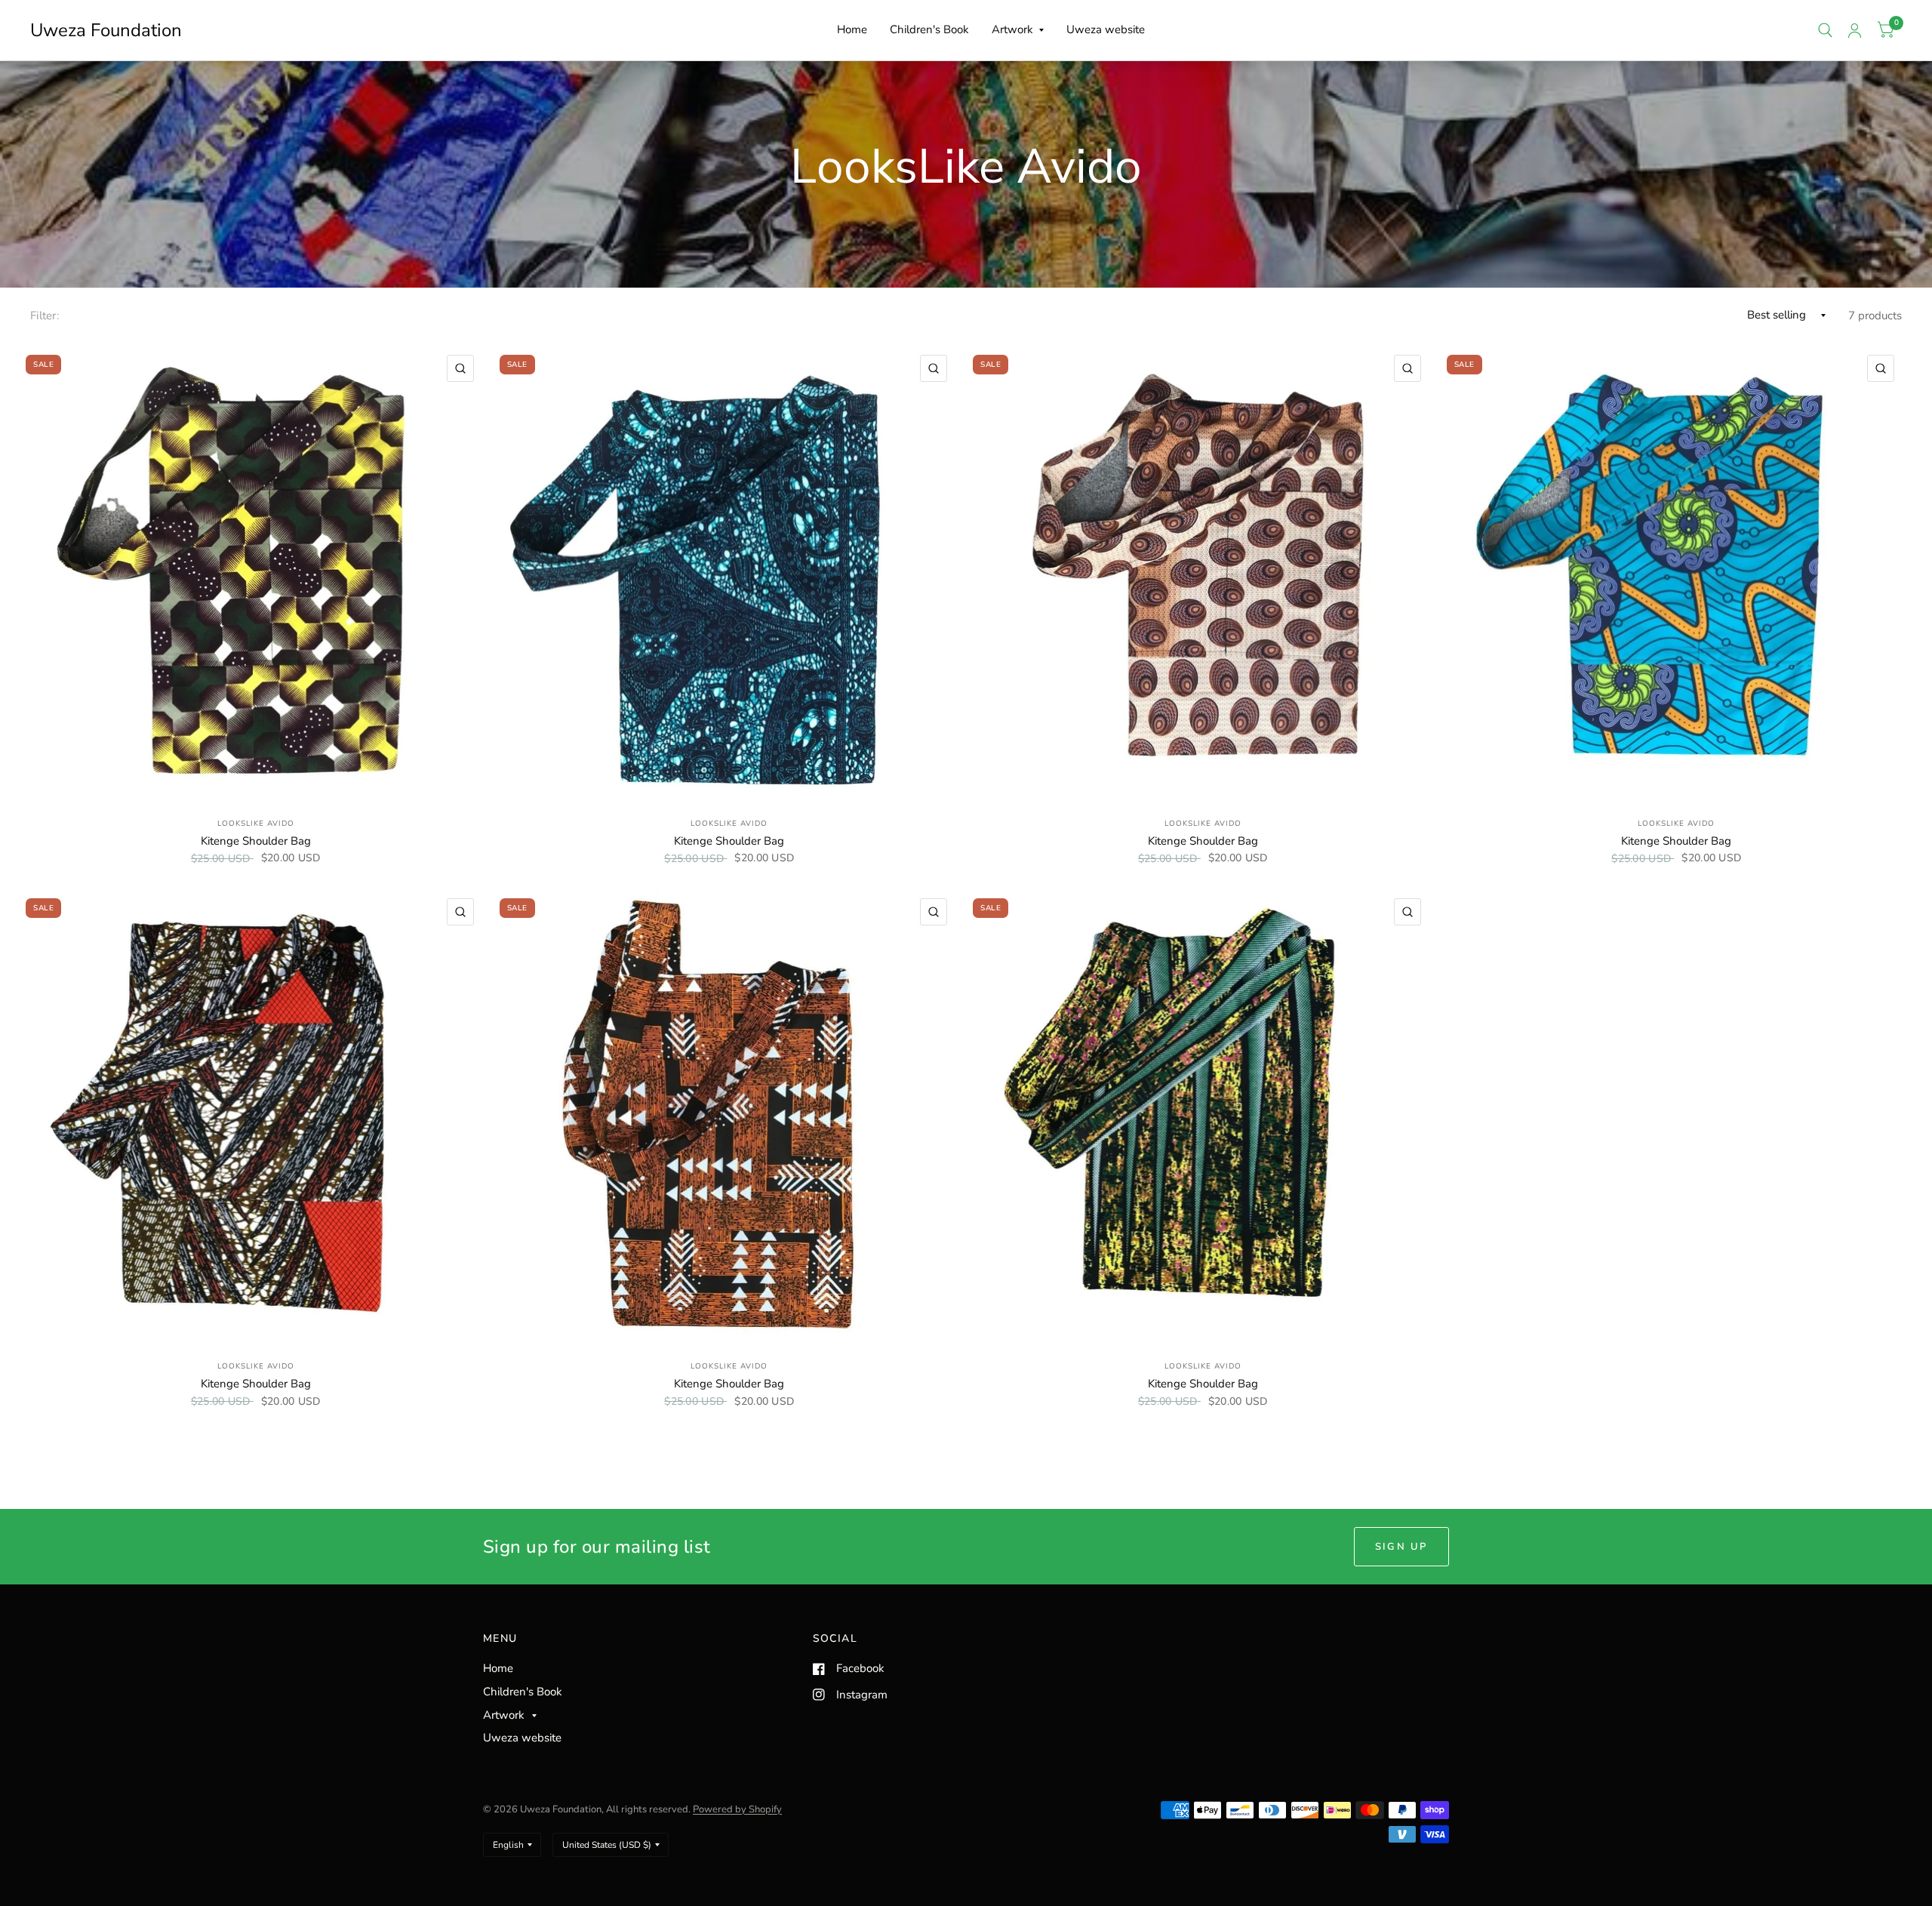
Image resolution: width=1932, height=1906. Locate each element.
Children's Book (929, 29)
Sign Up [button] (1401, 1547)
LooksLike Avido (256, 824)
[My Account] (1855, 30)
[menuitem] (852, 30)
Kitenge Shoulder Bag (256, 841)
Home (852, 29)
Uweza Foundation (106, 30)
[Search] (1825, 30)
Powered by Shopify (737, 1809)
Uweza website (1106, 29)
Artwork (1012, 29)
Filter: (45, 316)
